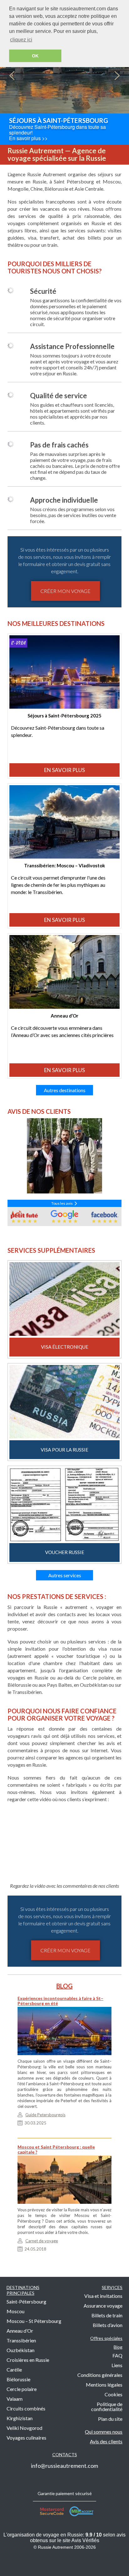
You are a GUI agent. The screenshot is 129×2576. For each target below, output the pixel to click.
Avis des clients (106, 2441)
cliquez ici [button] (21, 40)
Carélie (14, 2370)
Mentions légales (104, 2385)
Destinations (23, 2290)
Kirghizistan (20, 2418)
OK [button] (35, 56)
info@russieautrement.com (64, 2466)
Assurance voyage (103, 2306)
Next (117, 76)
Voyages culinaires (26, 2438)
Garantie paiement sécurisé (65, 2493)
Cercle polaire (22, 2389)
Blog (118, 2347)
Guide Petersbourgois (45, 2115)
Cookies (114, 2394)
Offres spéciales (106, 2338)
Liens (117, 2365)
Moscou (15, 2311)
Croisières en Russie (28, 2360)
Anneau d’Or (20, 2331)
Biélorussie (18, 2379)
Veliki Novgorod (24, 2428)
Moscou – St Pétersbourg (34, 2321)
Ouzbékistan (21, 2350)
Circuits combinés (26, 2408)
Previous (12, 76)
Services (112, 2287)
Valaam (15, 2399)
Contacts (65, 2454)
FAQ (117, 2355)
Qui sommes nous (104, 2432)
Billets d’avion (108, 2325)
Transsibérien (21, 2340)
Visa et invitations (103, 2296)
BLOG (64, 1986)
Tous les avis (63, 1203)
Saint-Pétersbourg (26, 2301)
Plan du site (110, 2419)
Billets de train (107, 2315)
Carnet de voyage (42, 2241)
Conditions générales (100, 2375)
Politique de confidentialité (107, 2407)
